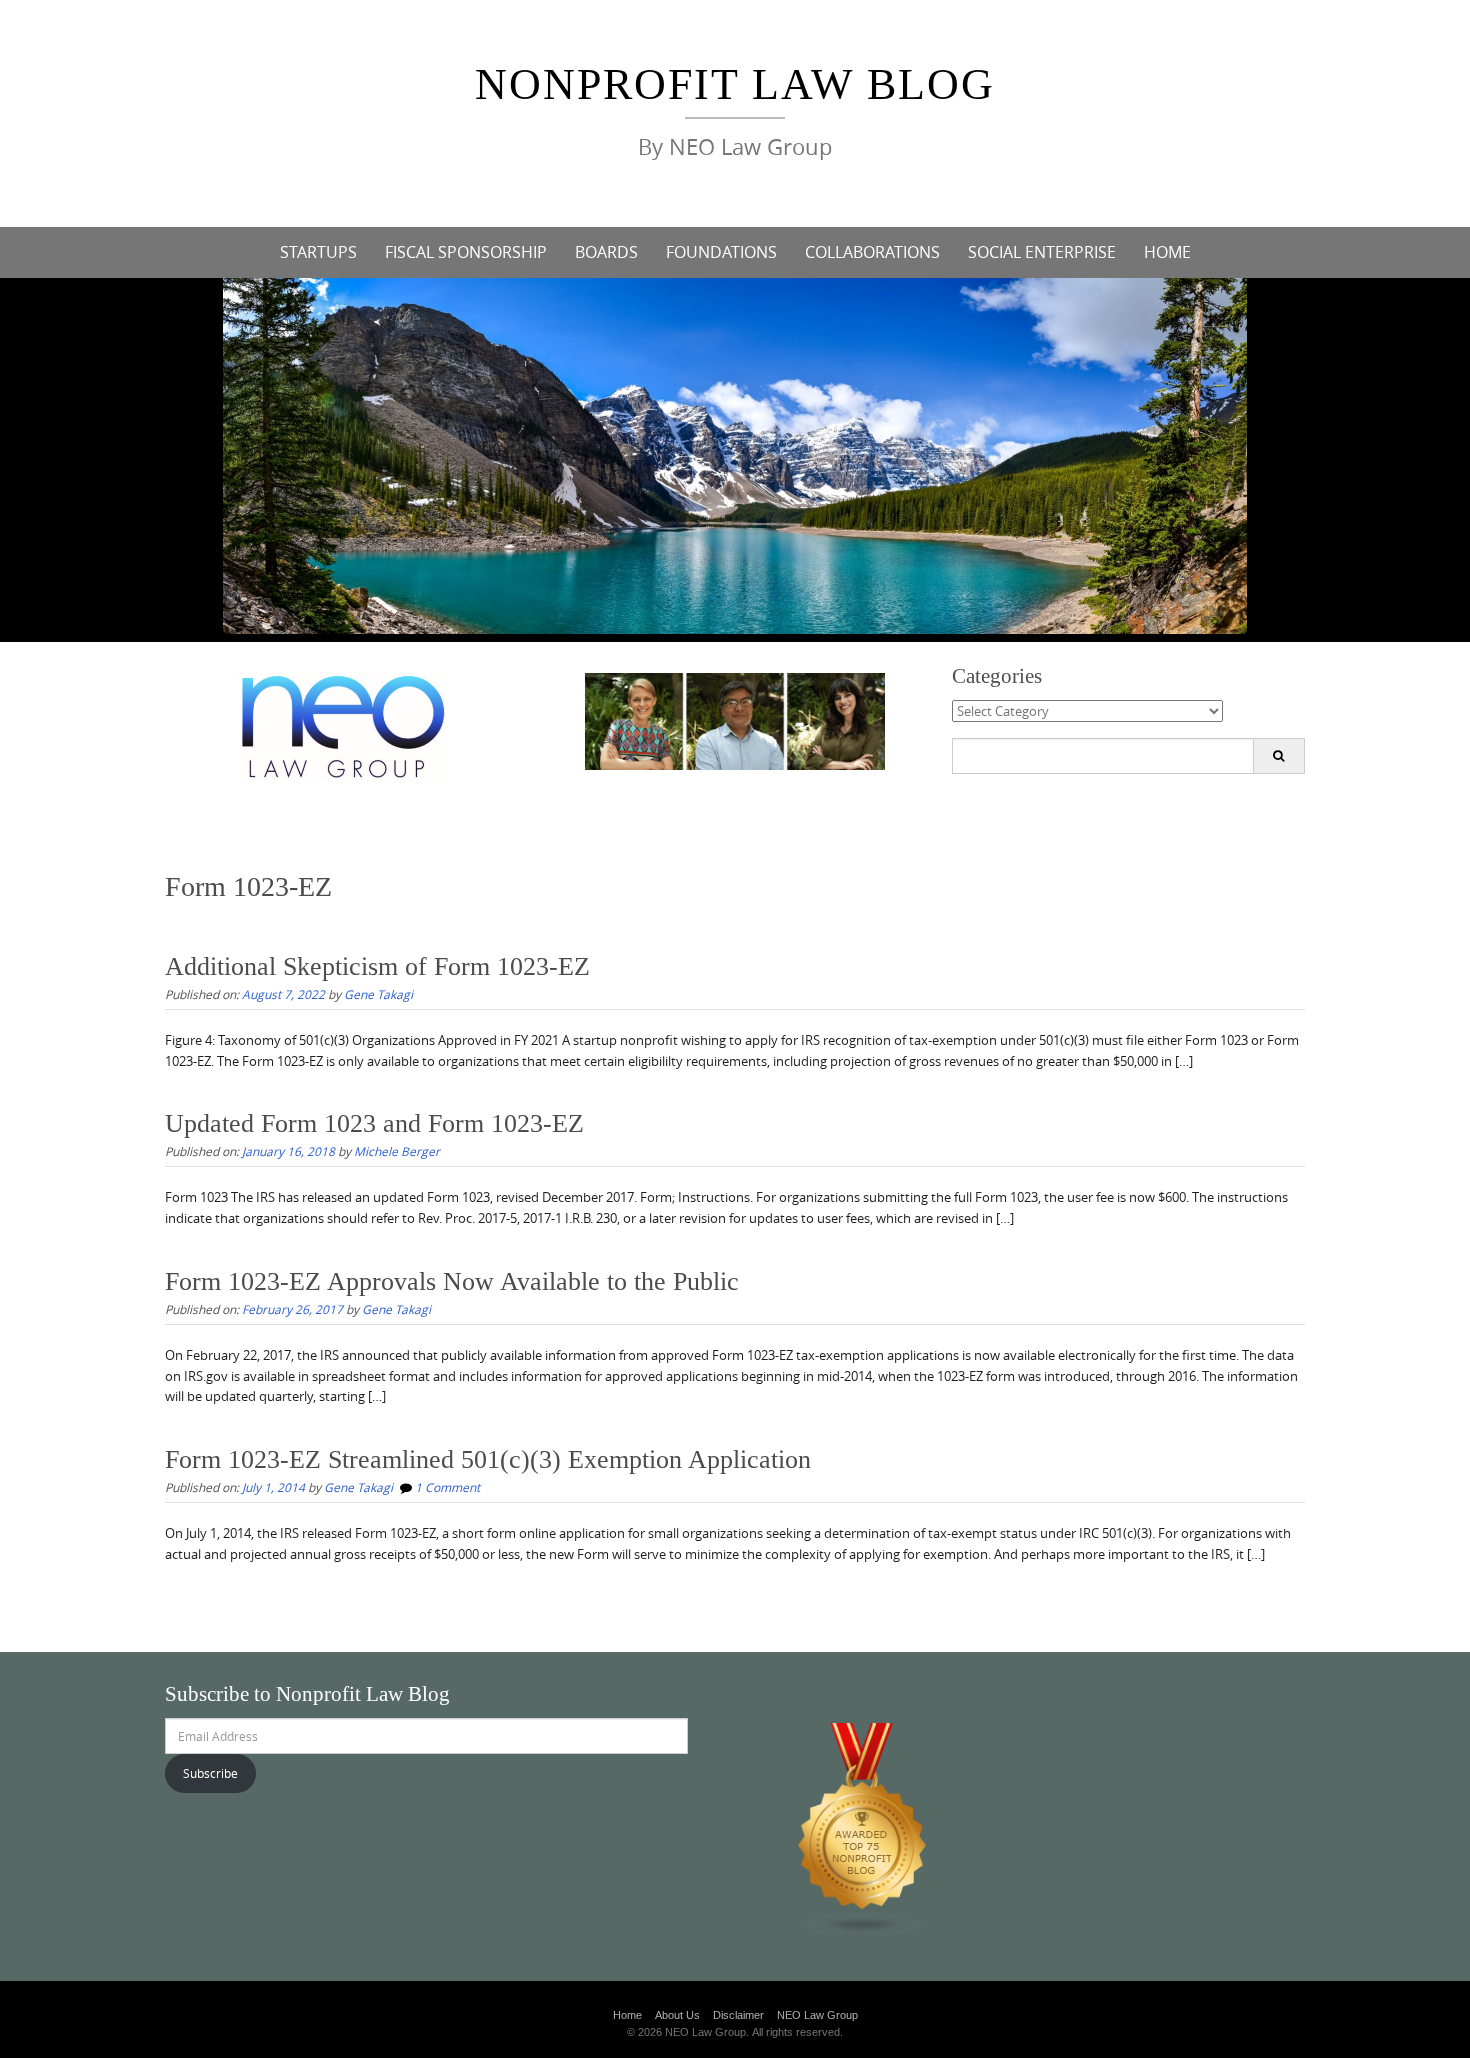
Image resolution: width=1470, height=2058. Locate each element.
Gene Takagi (378, 994)
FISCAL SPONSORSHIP (466, 252)
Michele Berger (397, 1151)
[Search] (1278, 756)
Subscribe (210, 1773)
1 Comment (447, 1487)
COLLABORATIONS (872, 252)
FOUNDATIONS (721, 252)
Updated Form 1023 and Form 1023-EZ (374, 1123)
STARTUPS (318, 252)
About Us (677, 2015)
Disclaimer (738, 2015)
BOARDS (606, 252)
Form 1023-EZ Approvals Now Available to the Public (452, 1281)
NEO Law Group (817, 2015)
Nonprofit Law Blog (735, 84)
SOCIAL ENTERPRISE (1042, 252)
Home (627, 2015)
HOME (1167, 252)
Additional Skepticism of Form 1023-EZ (377, 966)
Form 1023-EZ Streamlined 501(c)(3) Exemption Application (488, 1459)
